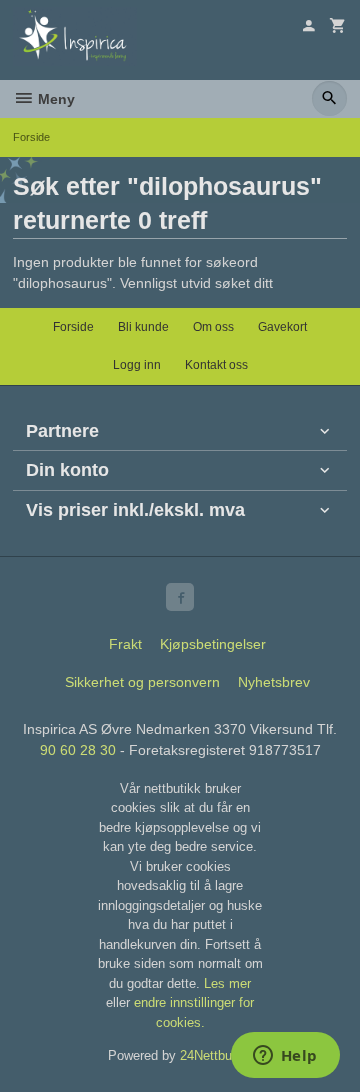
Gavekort (282, 327)
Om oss (213, 327)
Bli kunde (143, 327)
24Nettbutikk (216, 1055)
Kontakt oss (216, 365)
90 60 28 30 (78, 750)
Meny (54, 99)
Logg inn (137, 365)
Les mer (227, 983)
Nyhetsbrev (274, 682)
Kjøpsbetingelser (213, 644)
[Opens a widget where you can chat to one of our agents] (285, 1057)
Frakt (125, 644)
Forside (31, 137)
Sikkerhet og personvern (142, 682)
